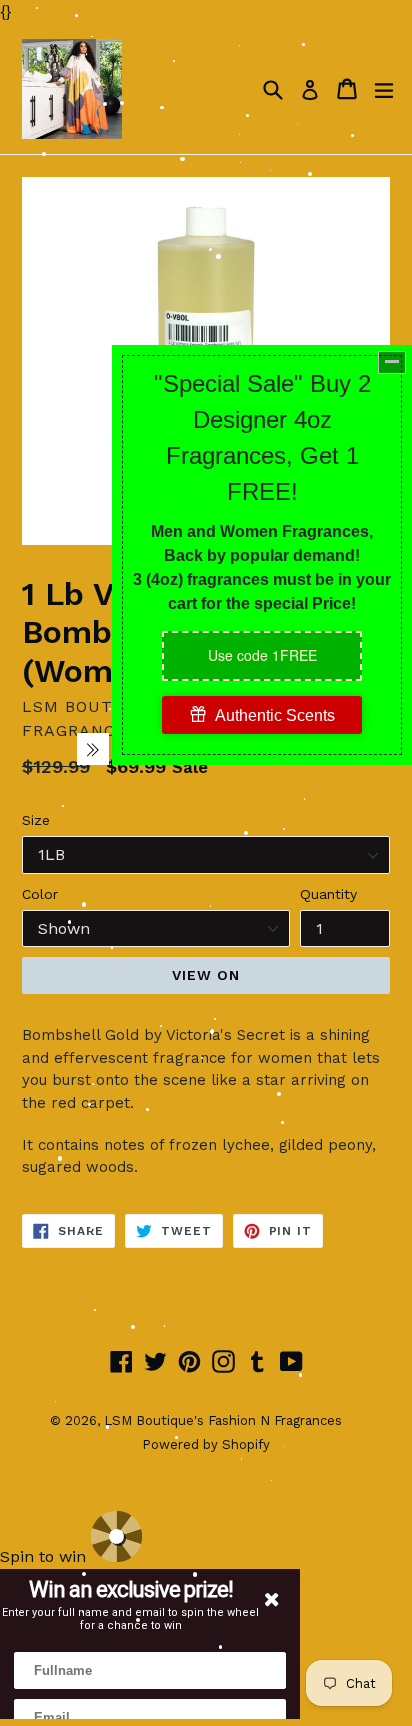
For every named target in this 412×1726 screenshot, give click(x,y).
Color (40, 894)
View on (206, 975)
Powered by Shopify (206, 1444)
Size (36, 820)
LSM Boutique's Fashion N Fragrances (223, 1420)
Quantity (328, 894)
